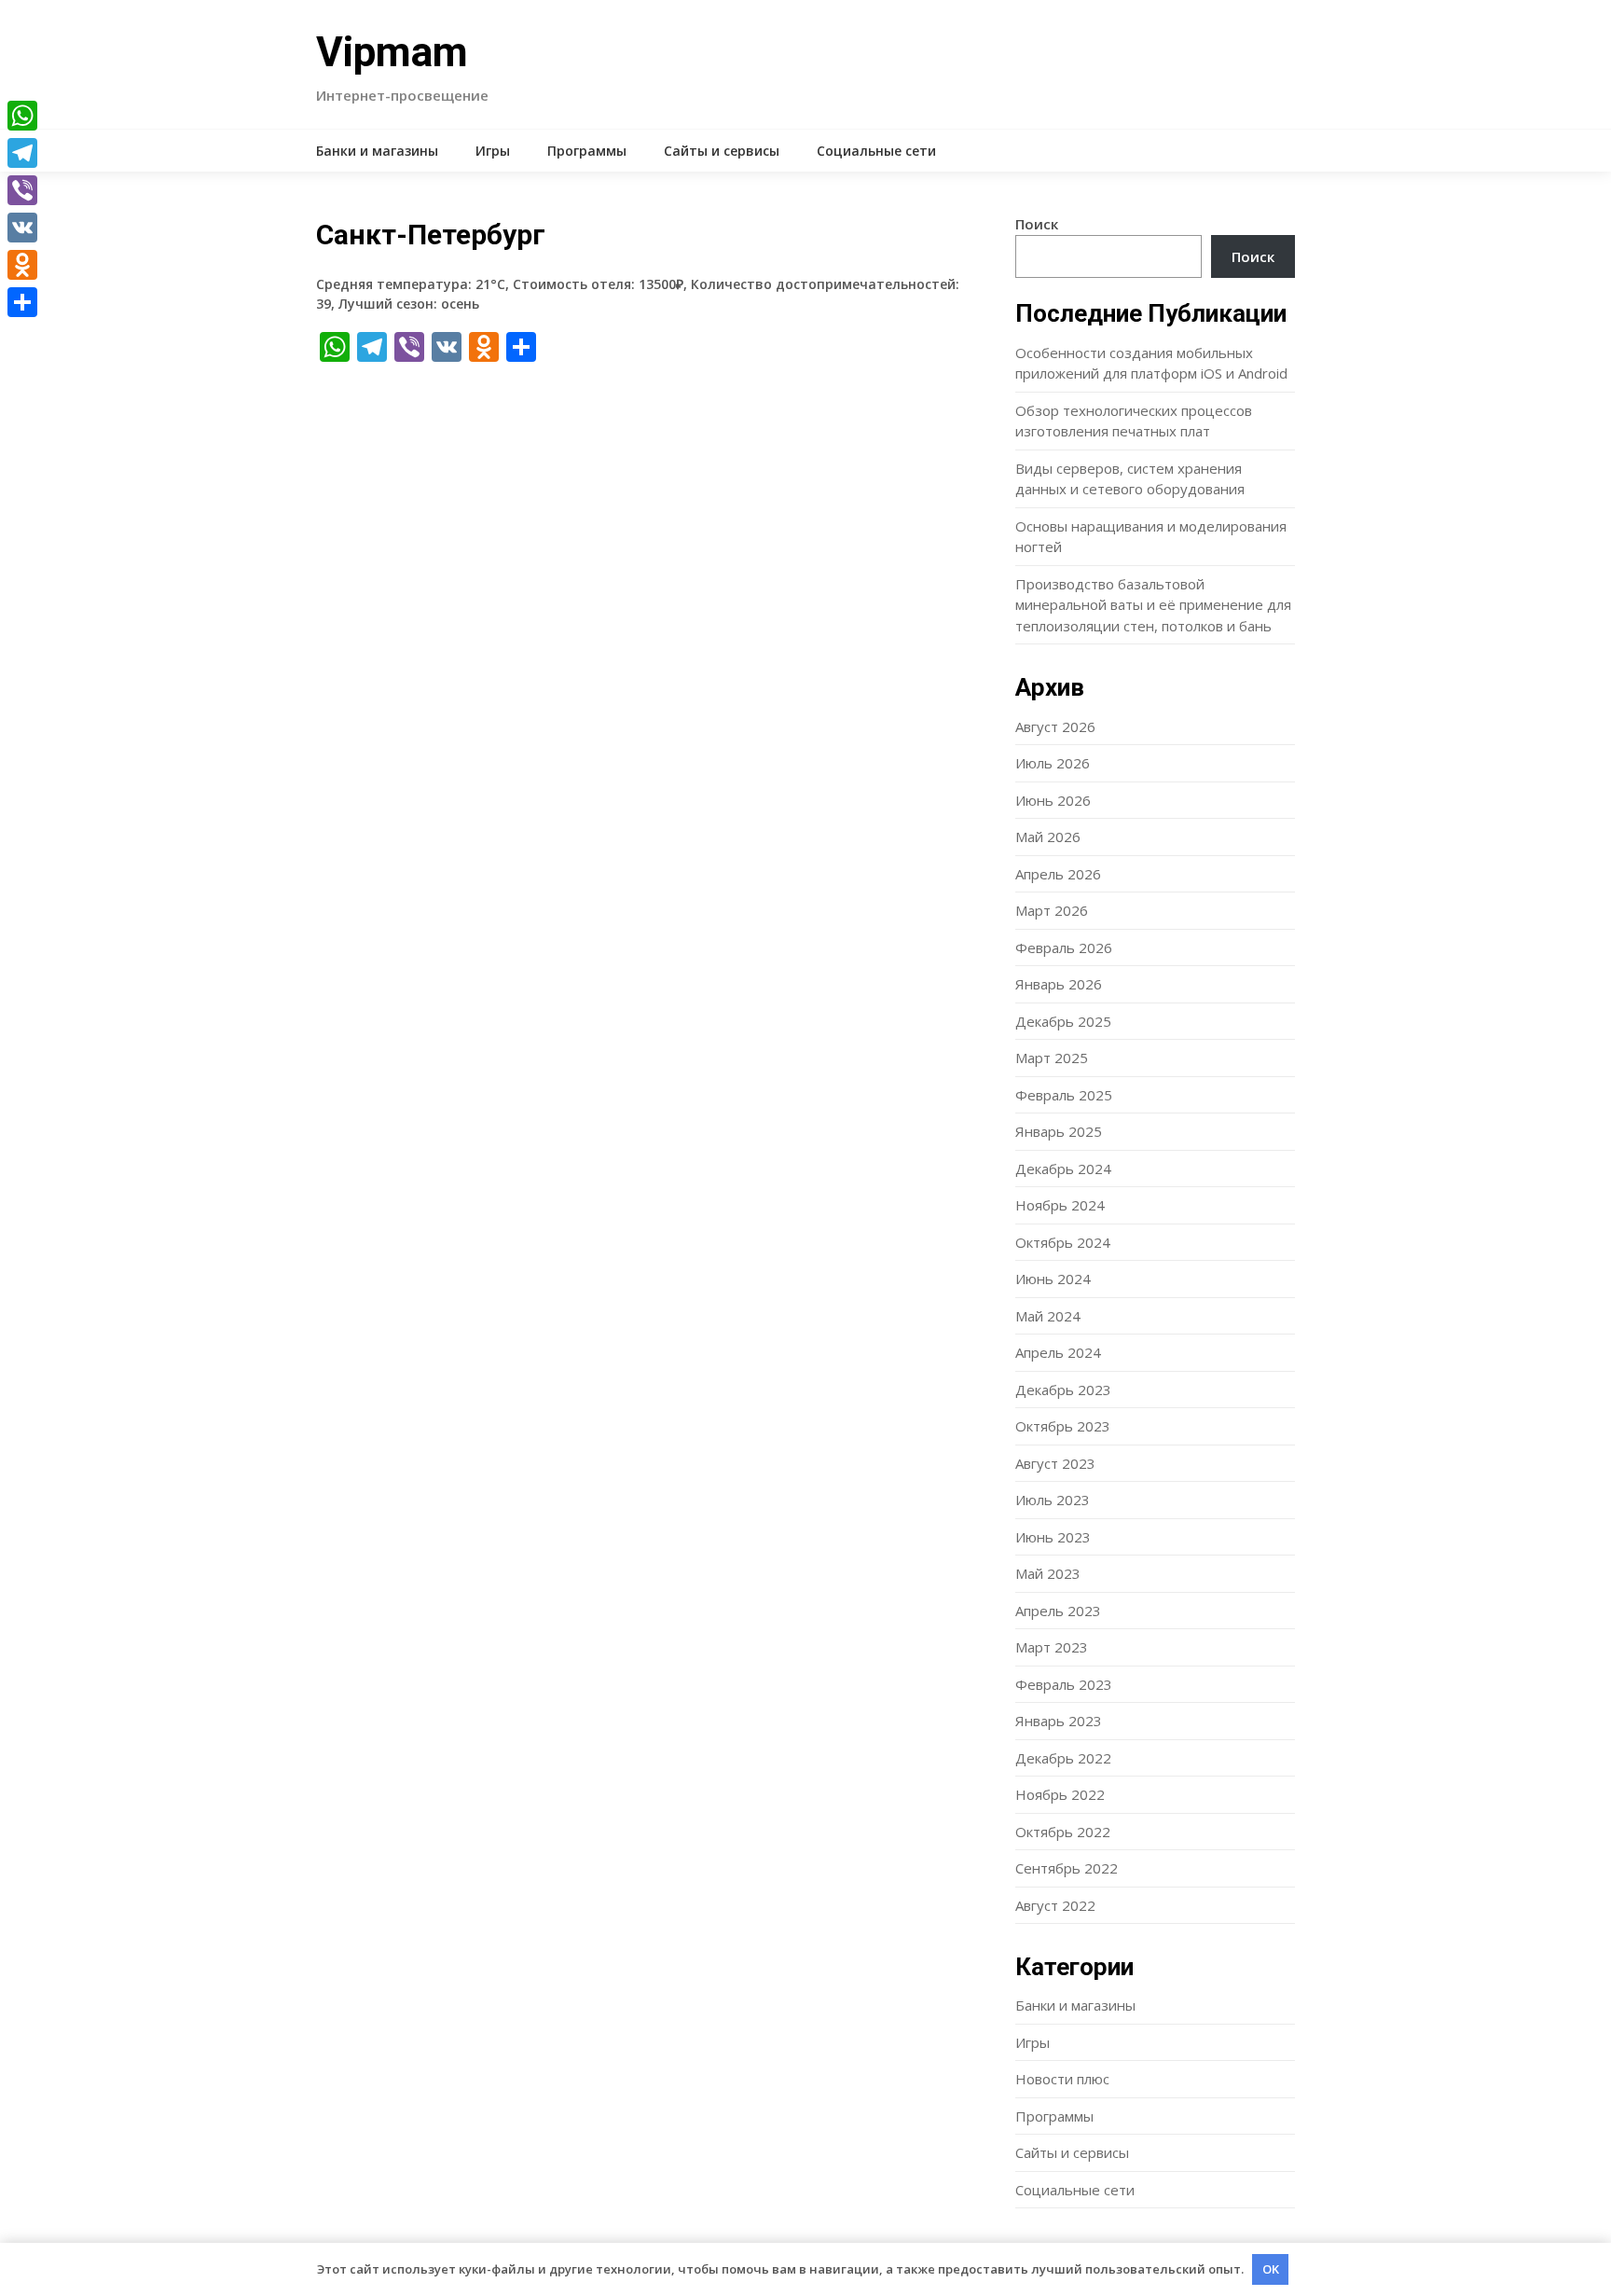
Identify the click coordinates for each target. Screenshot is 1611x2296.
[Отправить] (22, 302)
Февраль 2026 (1064, 947)
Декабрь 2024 (1063, 1169)
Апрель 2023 (1058, 1611)
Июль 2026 (1053, 763)
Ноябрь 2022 (1060, 1794)
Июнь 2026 (1053, 800)
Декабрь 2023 (1063, 1390)
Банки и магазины (377, 151)
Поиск (1037, 224)
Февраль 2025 (1064, 1095)
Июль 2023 (1053, 1500)
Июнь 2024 (1053, 1279)
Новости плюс (1062, 2079)
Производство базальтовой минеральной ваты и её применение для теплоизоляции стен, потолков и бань (1153, 605)
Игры (493, 151)
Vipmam (392, 52)
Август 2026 (1055, 726)
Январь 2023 (1059, 1721)
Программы (587, 151)
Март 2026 (1052, 910)
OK (1271, 2269)
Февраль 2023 (1064, 1684)
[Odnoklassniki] (22, 265)
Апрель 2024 (1058, 1352)
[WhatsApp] (22, 116)
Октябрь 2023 (1063, 1426)
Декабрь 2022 (1063, 1758)
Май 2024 (1048, 1316)
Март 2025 (1052, 1058)
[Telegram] (22, 153)
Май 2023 (1048, 1573)
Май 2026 (1048, 837)
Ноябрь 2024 (1060, 1205)
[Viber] (22, 190)
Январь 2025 (1059, 1131)
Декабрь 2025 (1063, 1021)
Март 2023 (1052, 1647)
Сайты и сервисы (722, 151)
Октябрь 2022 (1063, 1832)
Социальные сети (876, 151)
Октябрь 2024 (1063, 1242)
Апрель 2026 (1058, 874)
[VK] (22, 228)
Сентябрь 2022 (1067, 1868)
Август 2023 (1055, 1463)
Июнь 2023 (1053, 1537)
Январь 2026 (1059, 984)
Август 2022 (1055, 1905)
